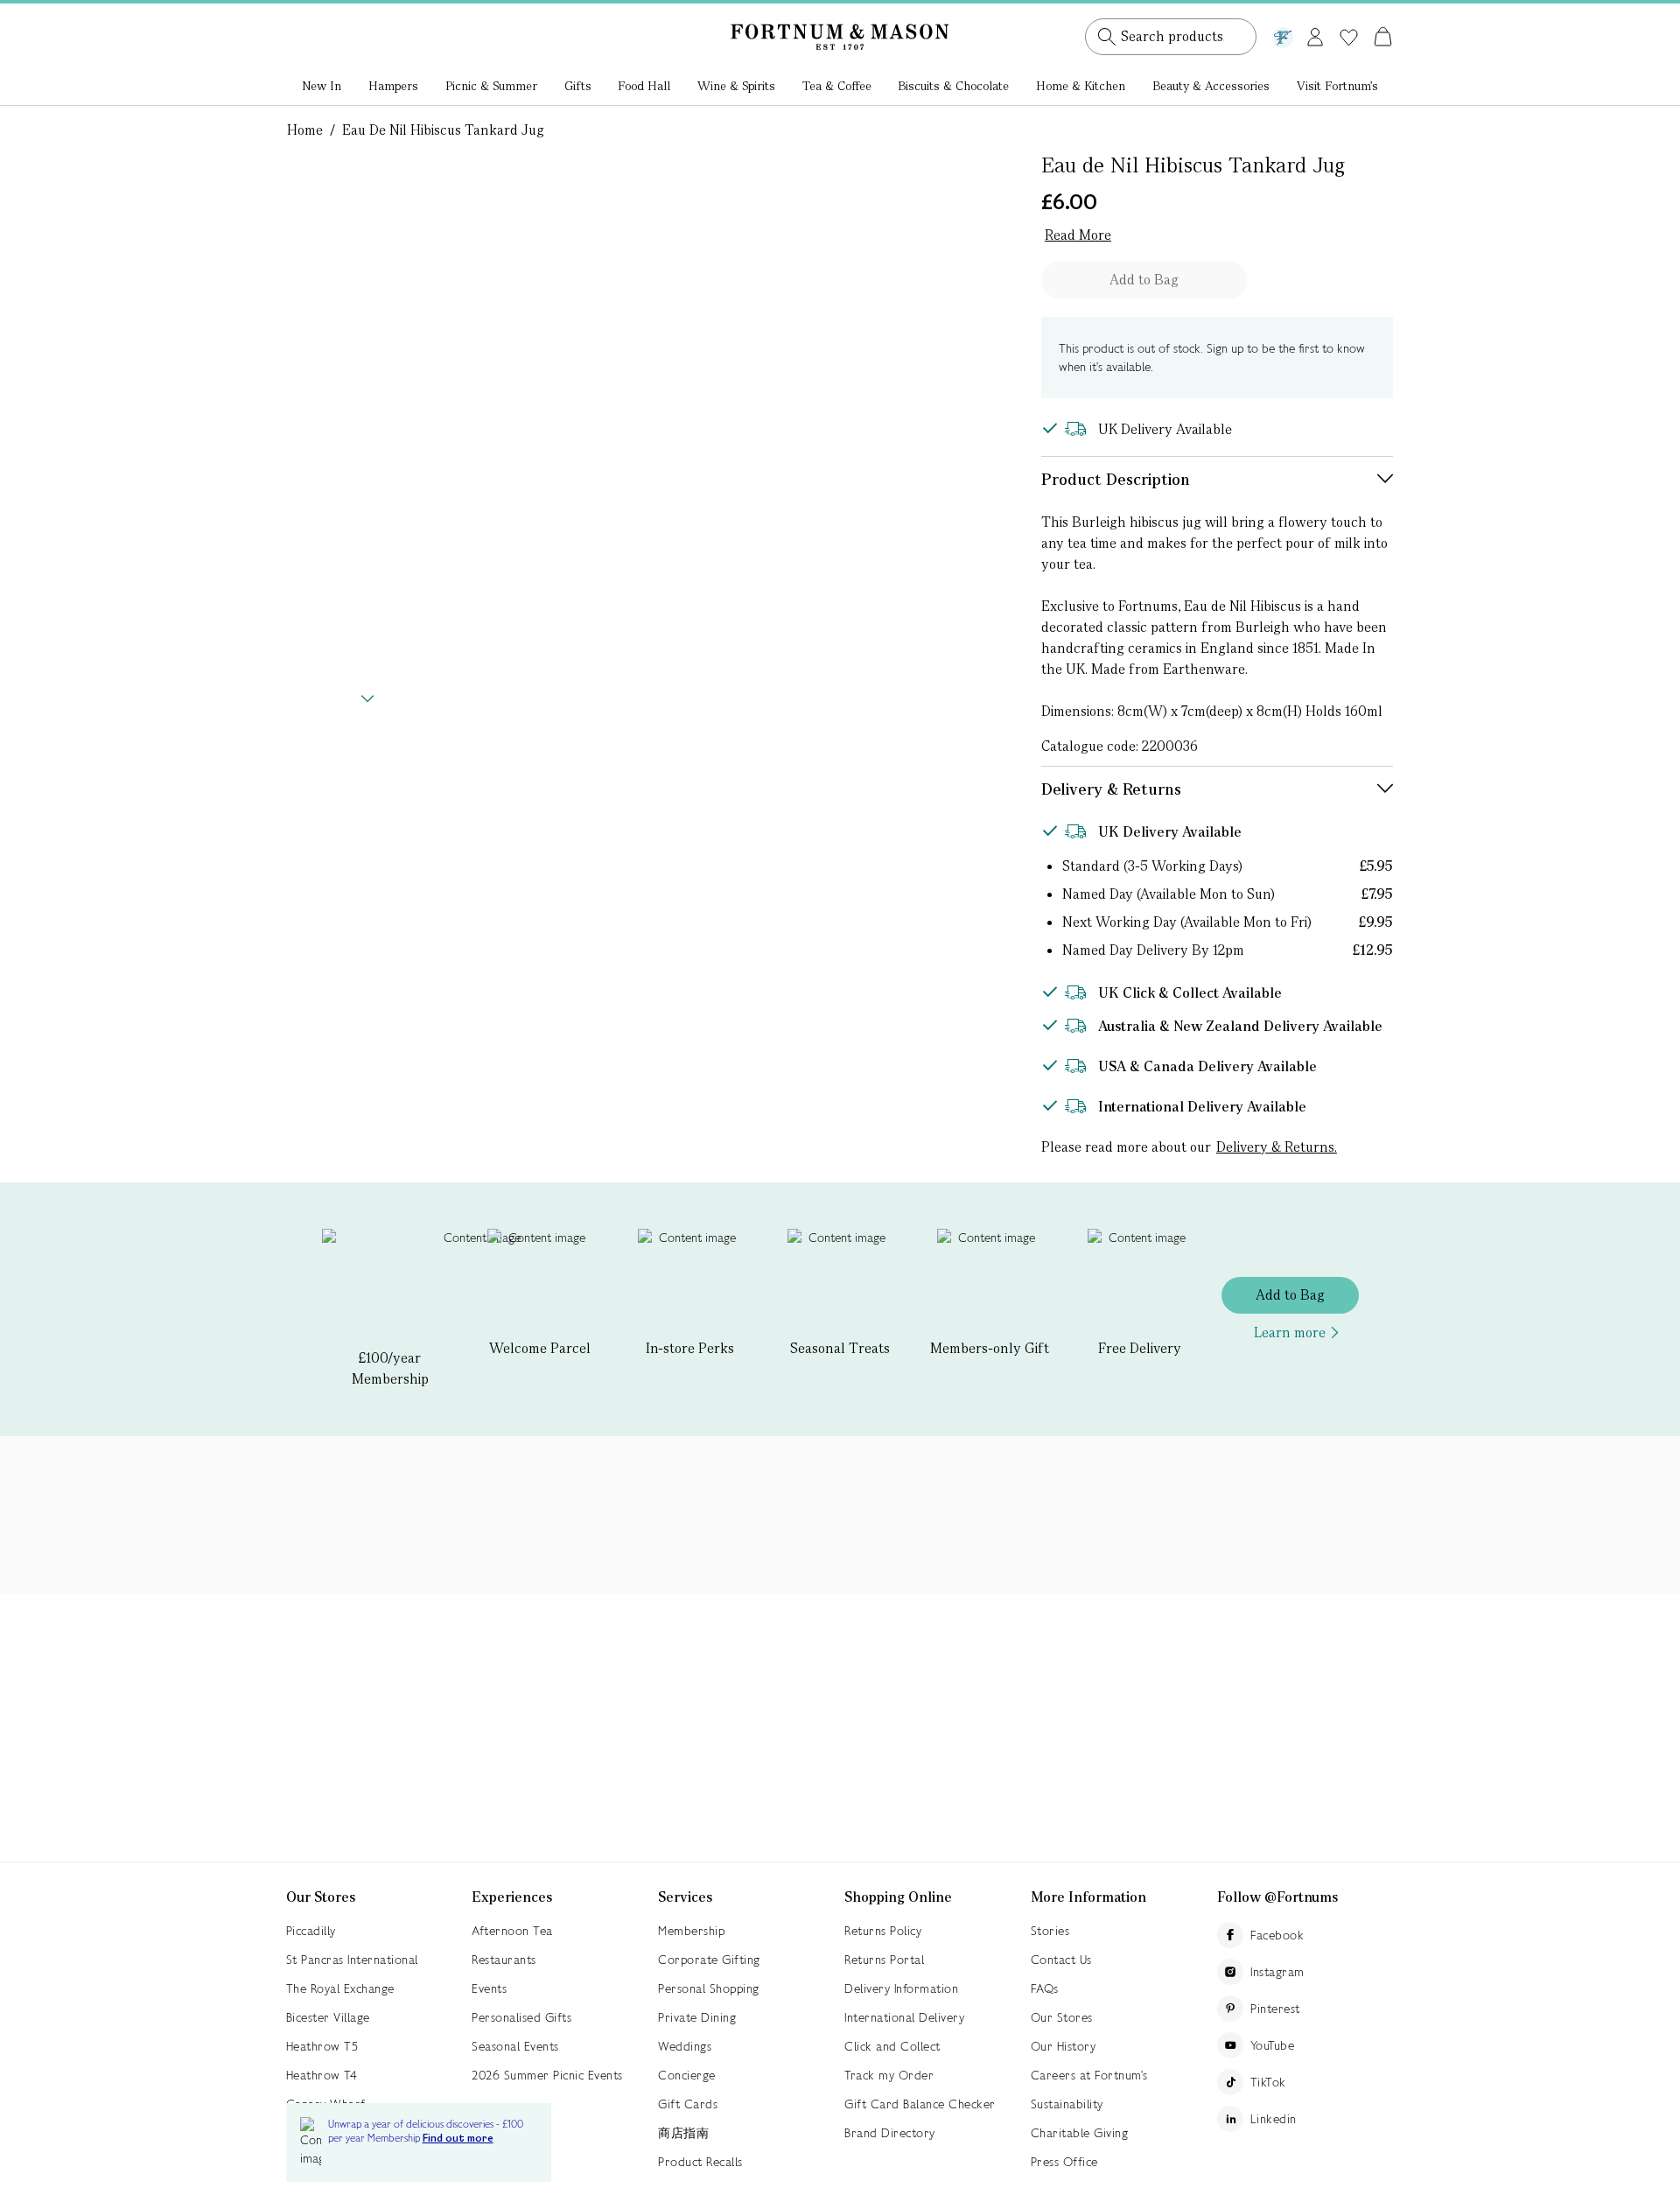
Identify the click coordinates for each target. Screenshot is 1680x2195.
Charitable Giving (1080, 2133)
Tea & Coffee (837, 86)
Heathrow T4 (322, 2075)
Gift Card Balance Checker (920, 2104)
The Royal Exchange (340, 1988)
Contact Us (1061, 1960)
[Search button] (1107, 37)
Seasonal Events (515, 2046)
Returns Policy (883, 1931)
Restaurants (504, 1960)
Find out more (458, 2139)
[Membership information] (1283, 34)
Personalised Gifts (521, 2017)
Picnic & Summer (491, 86)
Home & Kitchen (1081, 86)
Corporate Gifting (709, 1960)
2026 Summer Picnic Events (547, 2075)
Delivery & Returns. (1277, 1147)
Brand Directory (890, 2133)
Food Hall (644, 86)
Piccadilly (311, 1931)
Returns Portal (884, 1960)
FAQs (1045, 1988)
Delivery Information (901, 1988)
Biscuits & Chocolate (953, 86)
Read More (1078, 235)
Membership (691, 1931)
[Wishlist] (1349, 38)
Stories (1050, 1931)
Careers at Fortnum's (1089, 2075)
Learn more (1290, 1332)
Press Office (1064, 2162)
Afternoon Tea (512, 1931)
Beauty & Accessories (1211, 86)
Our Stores (1062, 2017)
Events (489, 1988)
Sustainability (1067, 2104)
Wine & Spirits (736, 86)
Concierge (687, 2075)
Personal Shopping (709, 1988)
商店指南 (683, 2133)
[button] (1346, 16)
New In (322, 86)
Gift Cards (688, 2104)
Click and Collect (892, 2046)
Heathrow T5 (322, 2046)
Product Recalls (700, 2162)
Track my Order (889, 2075)
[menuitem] (322, 88)
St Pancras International (352, 1960)
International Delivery (904, 2017)
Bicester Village (328, 2017)
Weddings (685, 2046)
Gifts (578, 86)
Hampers (393, 86)
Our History (1064, 2046)
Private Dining (697, 2017)
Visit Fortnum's (1337, 86)
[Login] (1315, 34)
